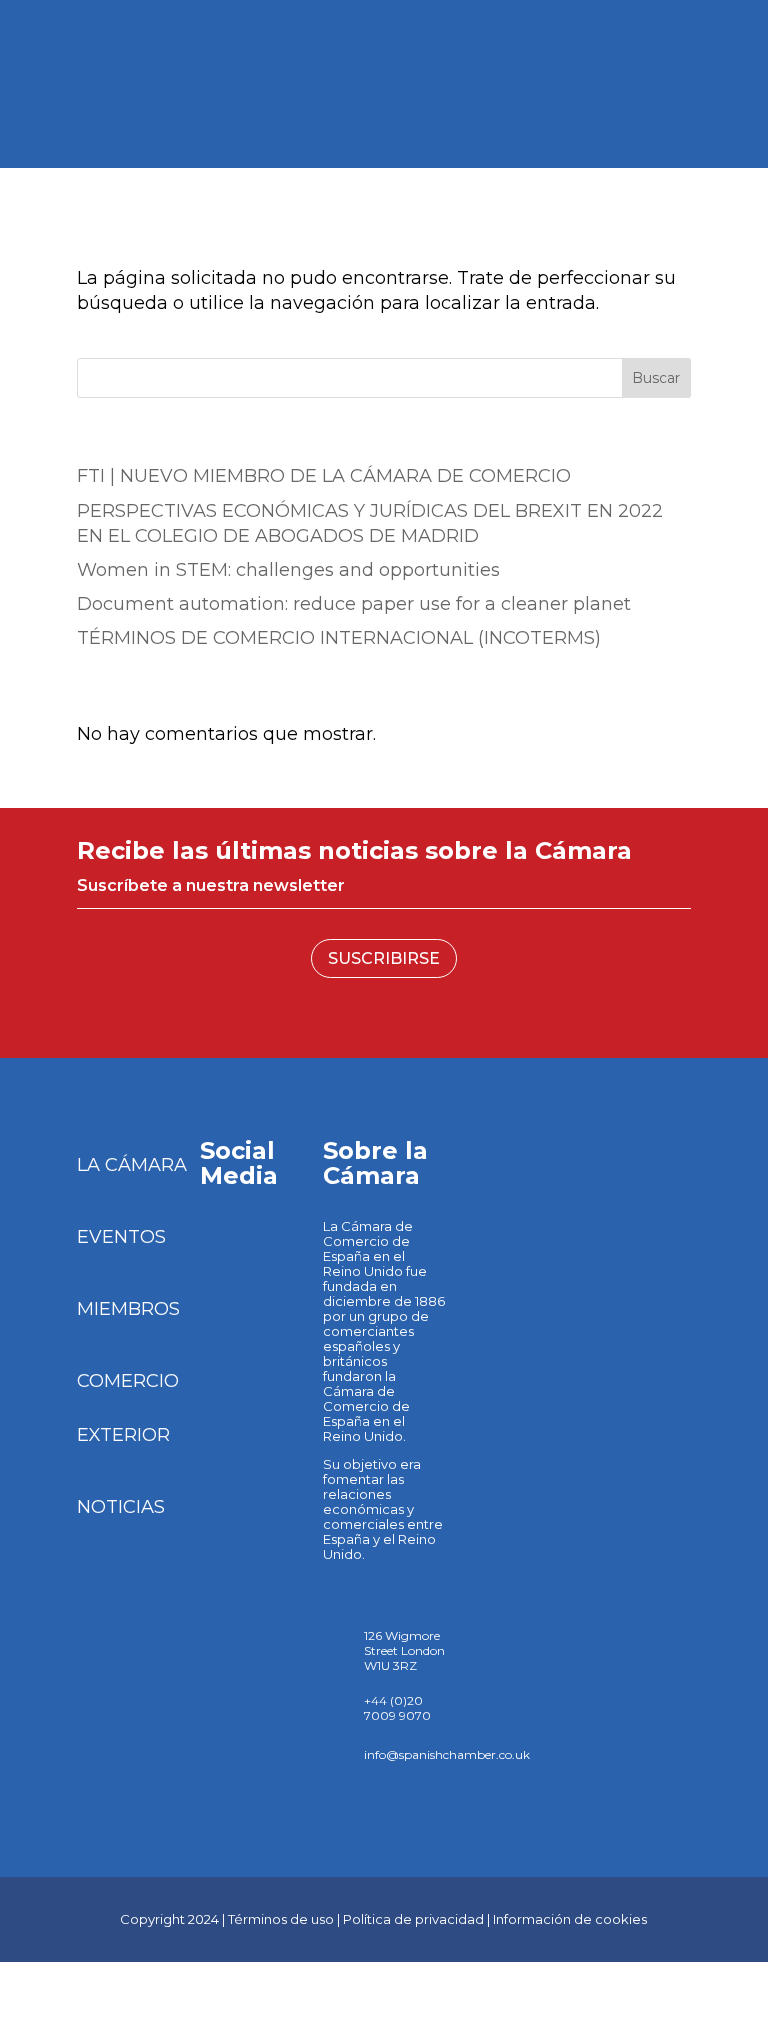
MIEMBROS (128, 1309)
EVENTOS (121, 1237)
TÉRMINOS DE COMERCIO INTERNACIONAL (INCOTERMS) (339, 638)
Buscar (656, 378)
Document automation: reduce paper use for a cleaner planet (354, 604)
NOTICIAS (121, 1507)
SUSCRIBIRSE (384, 958)
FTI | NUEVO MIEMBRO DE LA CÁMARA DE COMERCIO (324, 476)
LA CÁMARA (132, 1165)
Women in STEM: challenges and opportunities (288, 570)
